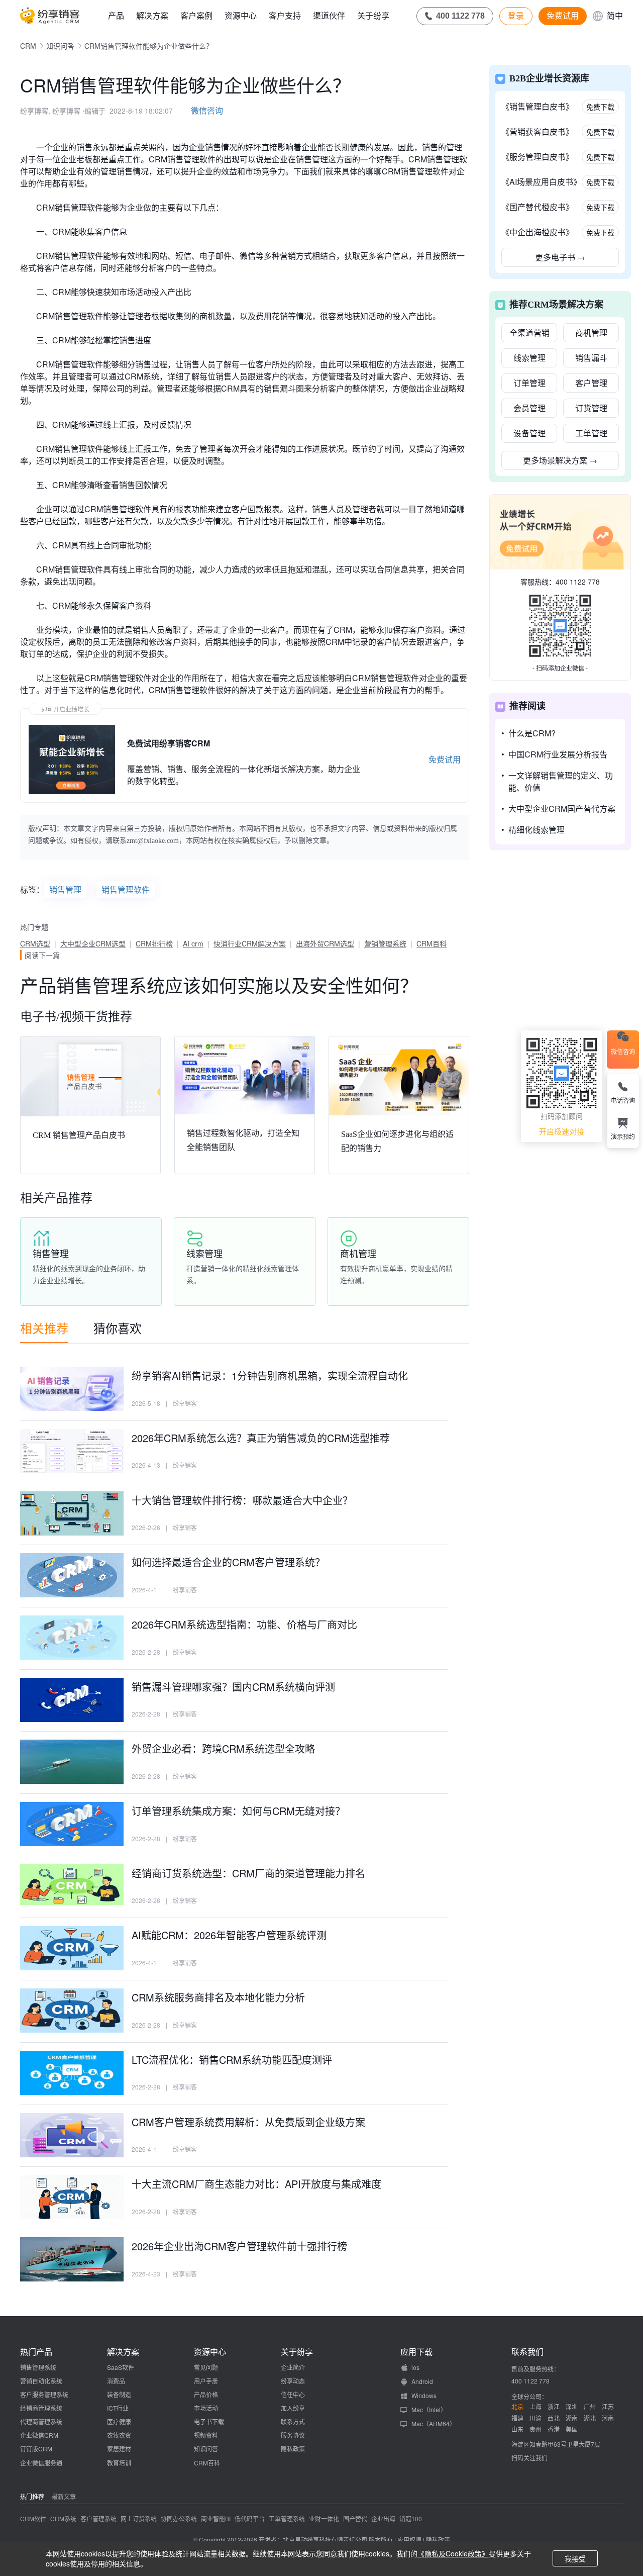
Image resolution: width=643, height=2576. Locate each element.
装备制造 (119, 2394)
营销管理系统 (385, 943)
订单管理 (529, 383)
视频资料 (206, 2435)
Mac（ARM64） (434, 2423)
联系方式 (293, 2421)
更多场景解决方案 (560, 460)
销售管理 (65, 889)
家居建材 (119, 2449)
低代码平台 (250, 2518)
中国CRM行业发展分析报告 (558, 754)
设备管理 (529, 433)
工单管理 (591, 433)
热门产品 (36, 2352)
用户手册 (206, 2381)
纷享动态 (293, 2381)
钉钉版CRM (36, 2449)
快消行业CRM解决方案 (250, 943)
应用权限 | (412, 2540)
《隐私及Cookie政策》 (453, 2553)
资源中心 (241, 15)
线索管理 (529, 358)
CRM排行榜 (154, 943)
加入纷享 (293, 2408)
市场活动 (206, 2408)
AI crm (193, 943)
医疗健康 (119, 2421)
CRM (28, 46)
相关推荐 (44, 1328)
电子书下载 (209, 2421)
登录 (516, 16)
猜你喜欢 (118, 1328)
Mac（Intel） (429, 2409)
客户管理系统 (98, 2518)
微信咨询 (207, 110)
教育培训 (119, 2463)
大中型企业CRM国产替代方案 (562, 808)
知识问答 (60, 46)
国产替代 (355, 2518)
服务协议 (293, 2435)
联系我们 (527, 2352)
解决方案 (152, 15)
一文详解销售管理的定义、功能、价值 (561, 781)
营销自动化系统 (41, 2381)
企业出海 (383, 2518)
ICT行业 (118, 2408)
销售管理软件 (126, 889)
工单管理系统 (287, 2518)
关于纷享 (373, 15)
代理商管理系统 (41, 2421)
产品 (116, 15)
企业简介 (293, 2367)
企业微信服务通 (41, 2463)
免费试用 (563, 16)
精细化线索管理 (537, 830)
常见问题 (206, 2367)
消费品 (116, 2381)
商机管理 (591, 332)
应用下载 (416, 2352)
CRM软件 (33, 2518)
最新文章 (64, 2496)
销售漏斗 (591, 358)
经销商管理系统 (41, 2408)
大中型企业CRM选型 (93, 943)
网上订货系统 (139, 2518)
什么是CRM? (532, 733)
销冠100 (411, 2518)
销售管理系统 (38, 2367)
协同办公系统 (179, 2518)
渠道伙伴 (329, 15)
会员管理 (529, 408)
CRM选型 (35, 943)
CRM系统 (63, 2518)
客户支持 (285, 15)
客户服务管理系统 (44, 2394)
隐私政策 (293, 2449)
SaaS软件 (121, 2367)
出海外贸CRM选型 (325, 943)
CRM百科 (432, 943)
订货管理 (591, 408)
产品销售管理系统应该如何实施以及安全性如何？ (219, 985)
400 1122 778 (578, 582)
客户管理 (591, 383)
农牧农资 (119, 2435)
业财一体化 (324, 2518)
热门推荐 (32, 2496)
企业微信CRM (39, 2435)
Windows (424, 2395)
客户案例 (196, 15)
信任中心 (293, 2394)
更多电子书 (560, 257)
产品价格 (206, 2394)
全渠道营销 (529, 332)
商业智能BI (216, 2518)
